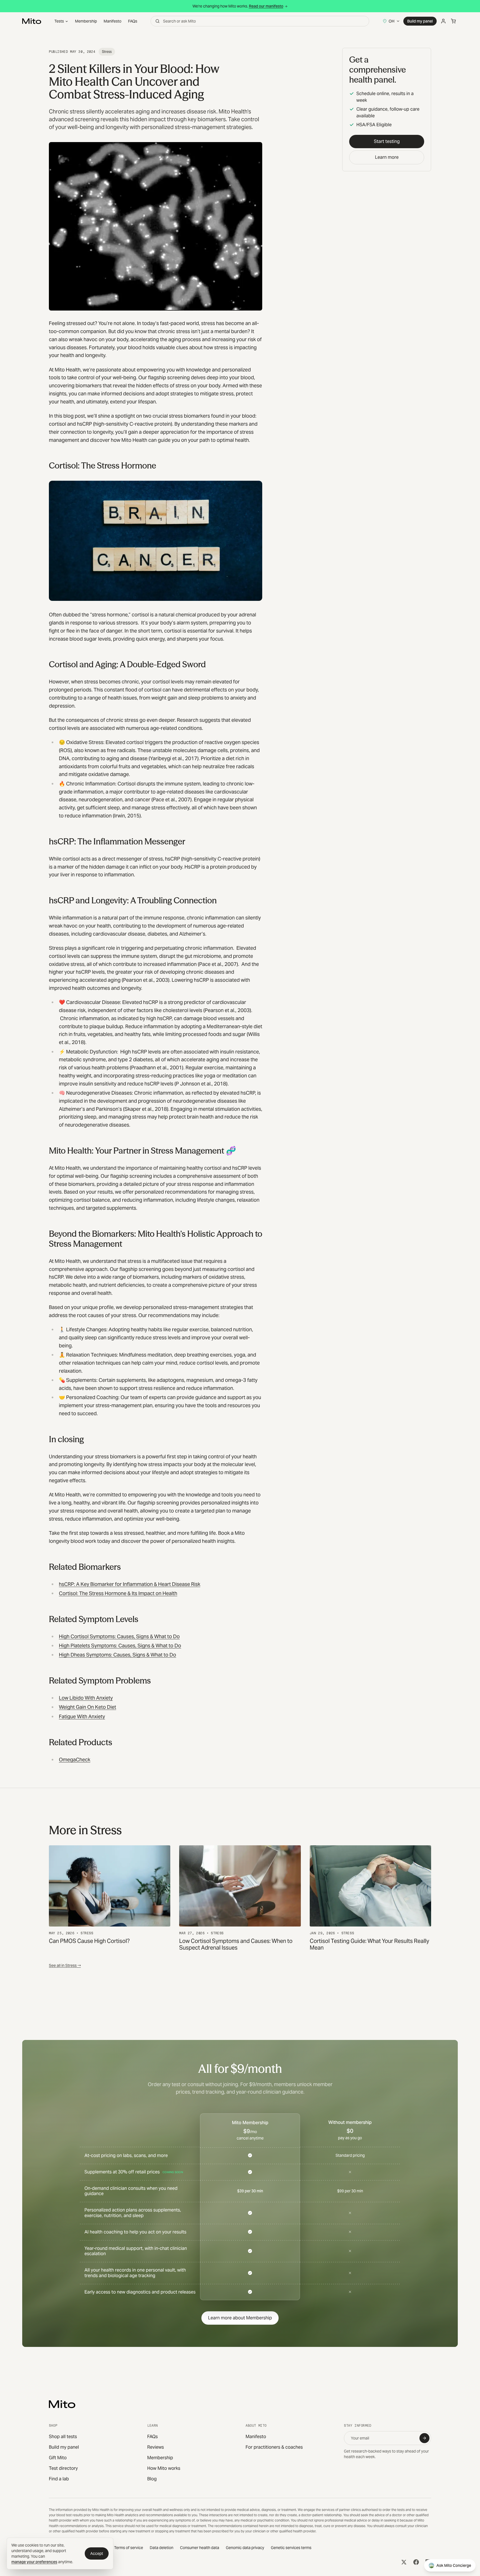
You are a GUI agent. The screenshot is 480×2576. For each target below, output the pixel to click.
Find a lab (59, 2479)
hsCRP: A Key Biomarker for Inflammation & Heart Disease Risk (130, 1584)
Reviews (156, 2447)
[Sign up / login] (443, 21)
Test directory (63, 2468)
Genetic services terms (291, 2548)
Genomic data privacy (245, 2548)
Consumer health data (200, 2548)
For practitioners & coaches (274, 2447)
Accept (97, 2553)
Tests (59, 21)
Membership (86, 21)
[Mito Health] (62, 2404)
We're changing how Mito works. (238, 6)
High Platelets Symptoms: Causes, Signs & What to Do (120, 1646)
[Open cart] (453, 21)
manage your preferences (34, 2562)
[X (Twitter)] (404, 2562)
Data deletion (162, 2548)
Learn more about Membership (240, 2318)
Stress (107, 52)
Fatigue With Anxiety (82, 1716)
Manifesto (112, 21)
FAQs (133, 21)
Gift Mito (58, 2458)
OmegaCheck (75, 1760)
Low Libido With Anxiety (86, 1698)
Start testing (387, 141)
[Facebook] (416, 2562)
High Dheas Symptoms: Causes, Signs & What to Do (117, 1655)
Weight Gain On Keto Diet (87, 1707)
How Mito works (164, 2468)
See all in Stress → (65, 1965)
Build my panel (420, 21)
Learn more (387, 157)
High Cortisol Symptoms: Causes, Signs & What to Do (119, 1636)
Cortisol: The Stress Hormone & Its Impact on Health (118, 1593)
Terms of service (129, 2548)
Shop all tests (63, 2437)
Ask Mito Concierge (454, 2565)
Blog (152, 2479)
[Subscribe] (424, 2438)
